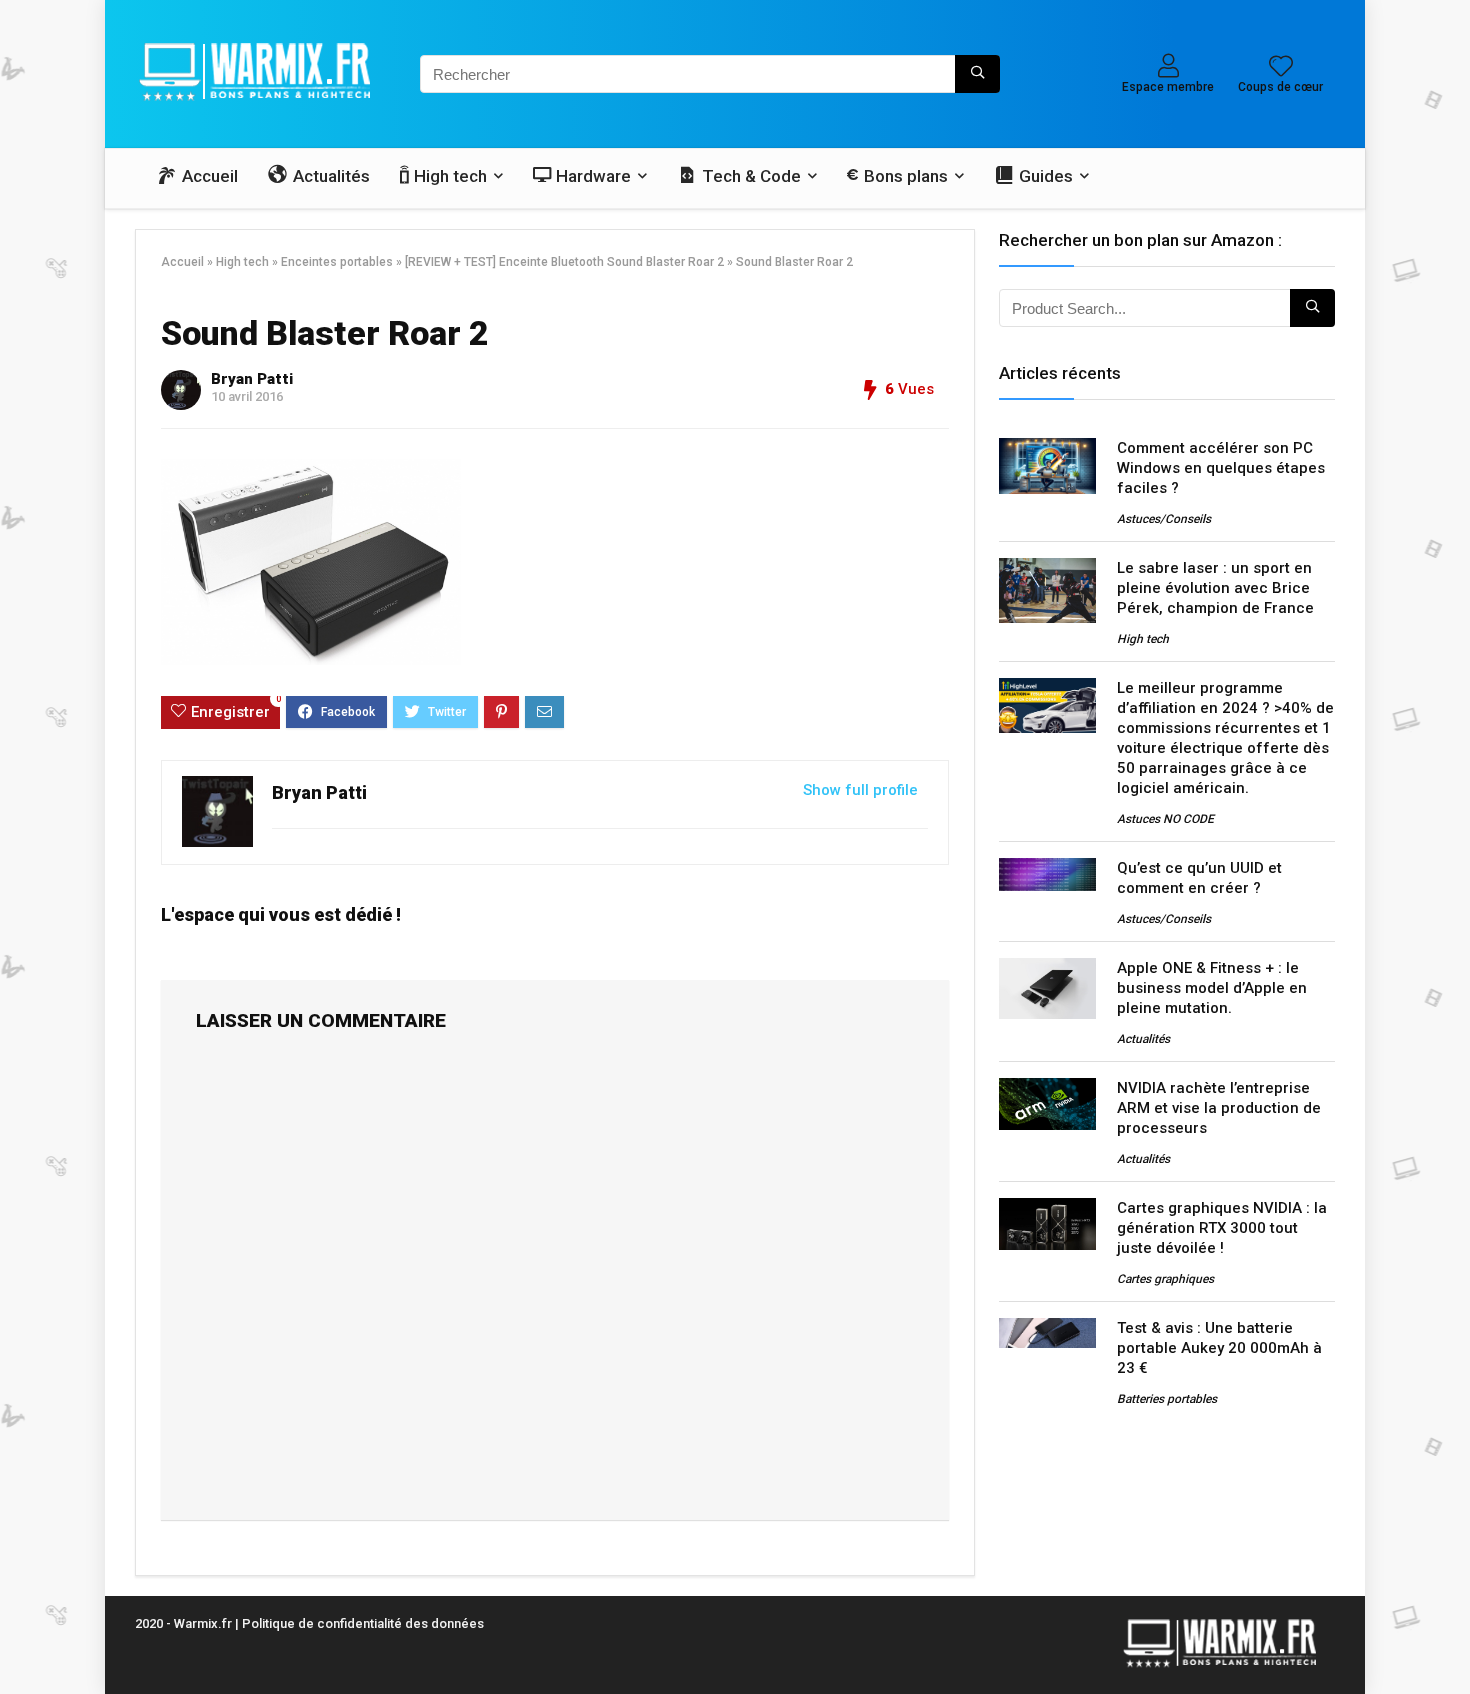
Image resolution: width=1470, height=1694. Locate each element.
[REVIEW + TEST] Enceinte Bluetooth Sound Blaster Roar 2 (564, 262)
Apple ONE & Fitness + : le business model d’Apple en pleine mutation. (1212, 988)
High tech (242, 262)
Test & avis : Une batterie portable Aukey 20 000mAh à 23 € (1219, 1348)
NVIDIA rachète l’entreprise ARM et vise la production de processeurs (1219, 1108)
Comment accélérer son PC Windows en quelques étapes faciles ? (1221, 468)
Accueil (182, 262)
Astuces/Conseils (1164, 519)
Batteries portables (1167, 1399)
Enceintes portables (337, 262)
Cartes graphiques (1165, 1279)
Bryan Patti (252, 379)
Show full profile (860, 790)
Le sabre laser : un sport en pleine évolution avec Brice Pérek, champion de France (1215, 588)
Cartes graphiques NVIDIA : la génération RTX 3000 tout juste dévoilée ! (1222, 1228)
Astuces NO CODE (1165, 819)
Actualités (1143, 1039)
